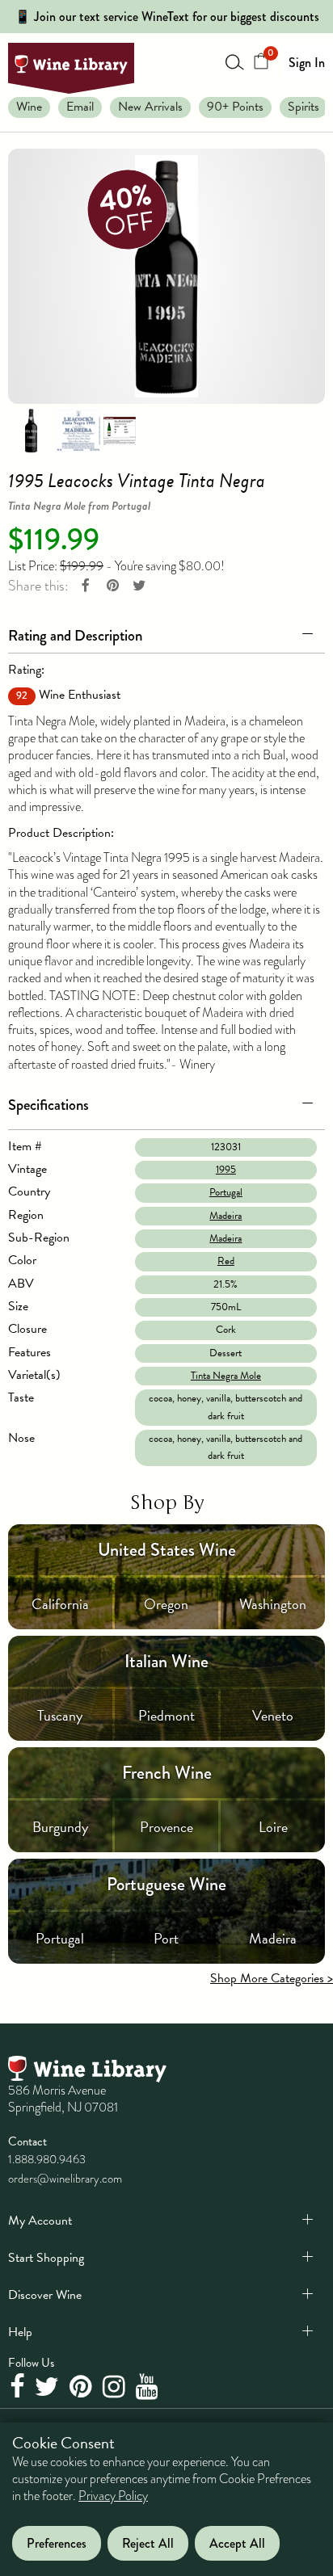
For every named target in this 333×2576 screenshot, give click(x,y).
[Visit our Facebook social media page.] (19, 2388)
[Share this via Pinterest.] (112, 586)
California (60, 1604)
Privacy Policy (113, 2496)
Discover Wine (45, 2295)
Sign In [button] (307, 63)
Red (226, 1261)
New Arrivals (150, 107)
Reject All (148, 2543)
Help (20, 2332)
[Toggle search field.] (235, 61)
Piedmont (166, 1715)
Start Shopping (46, 2258)
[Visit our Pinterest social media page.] (83, 2388)
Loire (273, 1827)
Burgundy (60, 1827)
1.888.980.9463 (47, 2159)
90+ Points (235, 107)
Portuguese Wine (166, 1884)
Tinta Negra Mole (226, 1376)
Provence (166, 1827)
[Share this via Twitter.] (139, 586)
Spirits (303, 107)
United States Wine (167, 1550)
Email (80, 107)
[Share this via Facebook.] (86, 586)
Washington (273, 1604)
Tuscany (60, 1715)
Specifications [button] (48, 1105)
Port (166, 1938)
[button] (166, 632)
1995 (226, 1170)
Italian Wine (166, 1661)
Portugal (226, 1192)
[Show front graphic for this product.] (78, 430)
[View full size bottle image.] (166, 276)
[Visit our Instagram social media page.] (116, 2388)
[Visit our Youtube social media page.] (149, 2388)
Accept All (237, 2543)
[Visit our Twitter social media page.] (49, 2388)
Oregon (166, 1604)
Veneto (273, 1715)
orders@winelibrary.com (65, 2179)
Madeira (226, 1216)
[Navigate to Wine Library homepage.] (71, 68)
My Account (40, 2221)
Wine (29, 107)
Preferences (57, 2543)
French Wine (167, 1773)
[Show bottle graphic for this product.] (31, 430)
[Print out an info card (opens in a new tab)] (120, 430)
